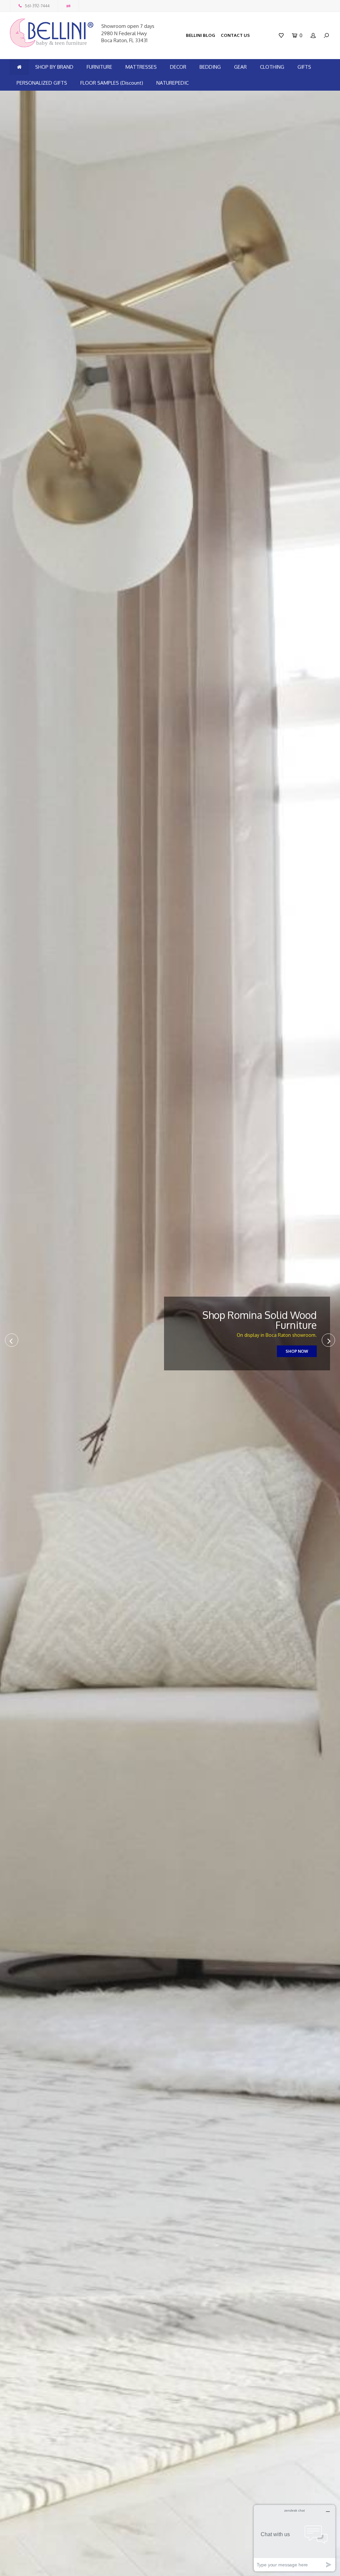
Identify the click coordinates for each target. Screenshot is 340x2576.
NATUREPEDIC (172, 83)
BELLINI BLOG (201, 35)
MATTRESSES (141, 67)
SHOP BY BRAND (54, 67)
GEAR (240, 67)
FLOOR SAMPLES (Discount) (112, 83)
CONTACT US (235, 35)
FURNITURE (99, 67)
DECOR (178, 67)
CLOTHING (272, 67)
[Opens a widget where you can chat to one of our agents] (295, 2538)
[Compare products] (68, 6)
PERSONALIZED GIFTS (42, 83)
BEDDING (210, 67)
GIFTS (304, 67)
